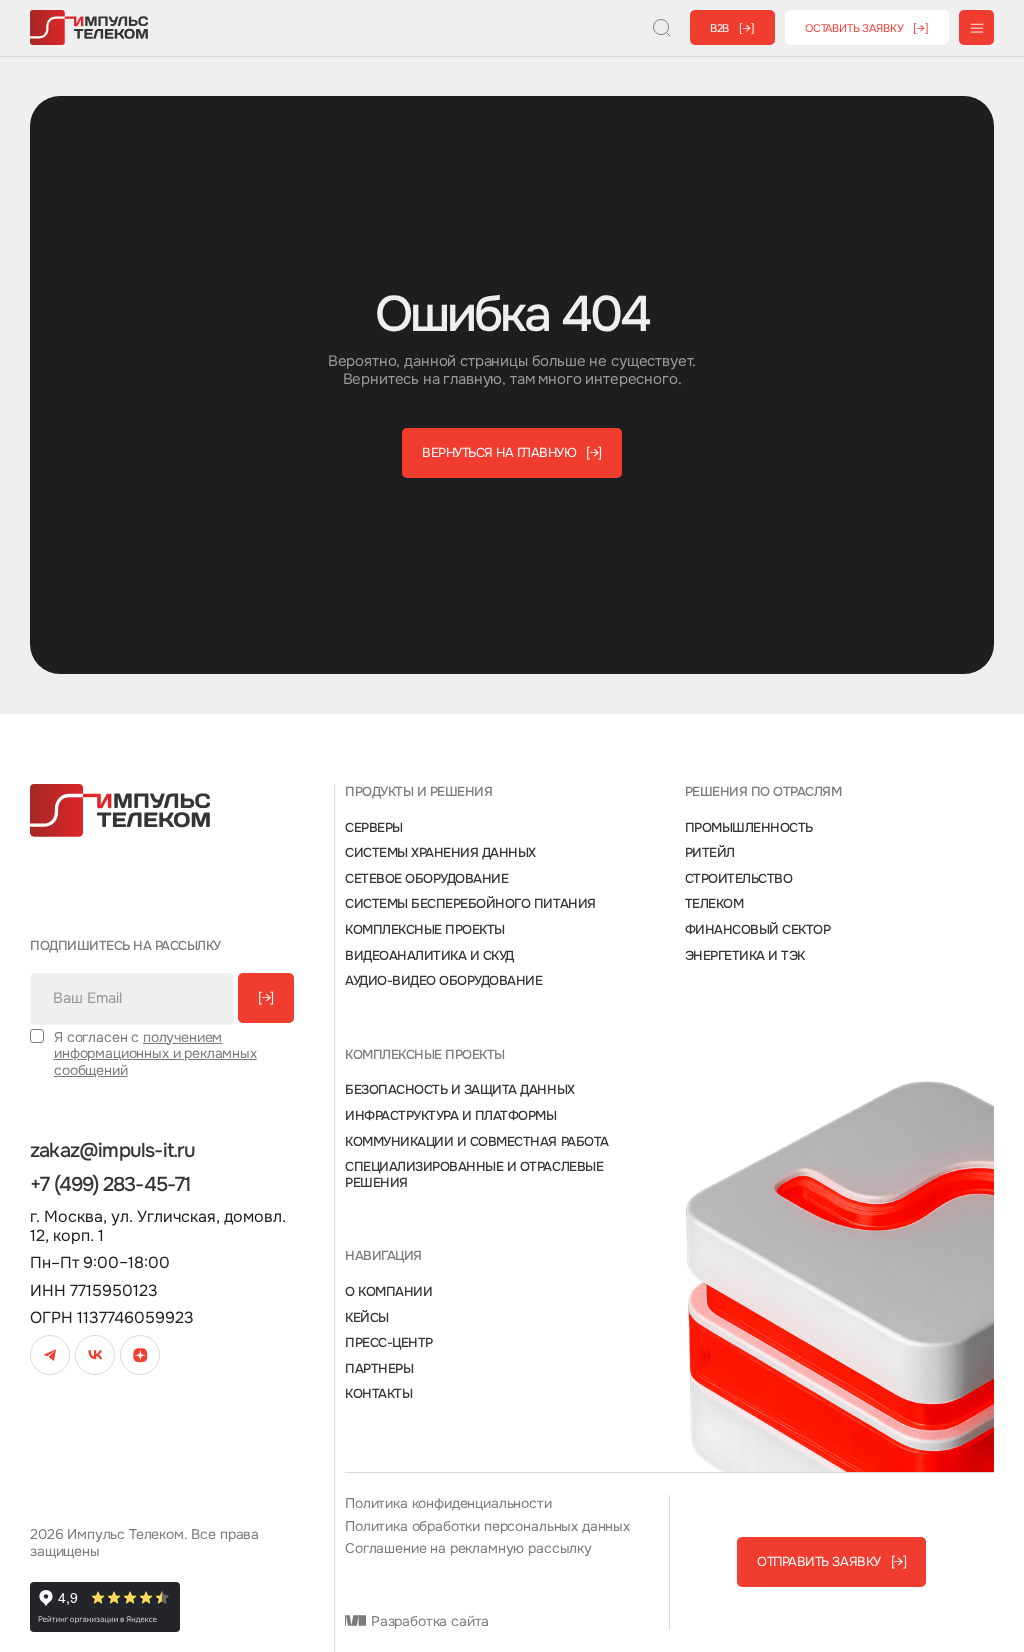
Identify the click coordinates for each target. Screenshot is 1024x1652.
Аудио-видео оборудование (443, 981)
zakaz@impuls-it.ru (113, 1151)
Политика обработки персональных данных (487, 1526)
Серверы (374, 828)
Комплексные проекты (425, 930)
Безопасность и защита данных (460, 1090)
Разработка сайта (428, 1621)
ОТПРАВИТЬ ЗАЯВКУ (831, 1561)
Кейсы (367, 1318)
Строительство (739, 879)
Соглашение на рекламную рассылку (468, 1548)
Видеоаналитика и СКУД (429, 956)
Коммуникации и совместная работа (477, 1142)
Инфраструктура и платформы (451, 1116)
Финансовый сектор (758, 930)
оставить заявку (867, 28)
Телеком (714, 904)
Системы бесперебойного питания (470, 904)
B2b (732, 28)
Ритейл (710, 853)
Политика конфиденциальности (448, 1503)
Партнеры (379, 1369)
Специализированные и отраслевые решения (474, 1174)
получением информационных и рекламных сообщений (155, 1054)
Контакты (378, 1394)
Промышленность (749, 828)
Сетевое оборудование (426, 879)
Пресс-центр (389, 1343)
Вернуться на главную (512, 452)
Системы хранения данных (440, 853)
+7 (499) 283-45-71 (110, 1185)
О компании (388, 1292)
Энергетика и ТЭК (745, 956)
